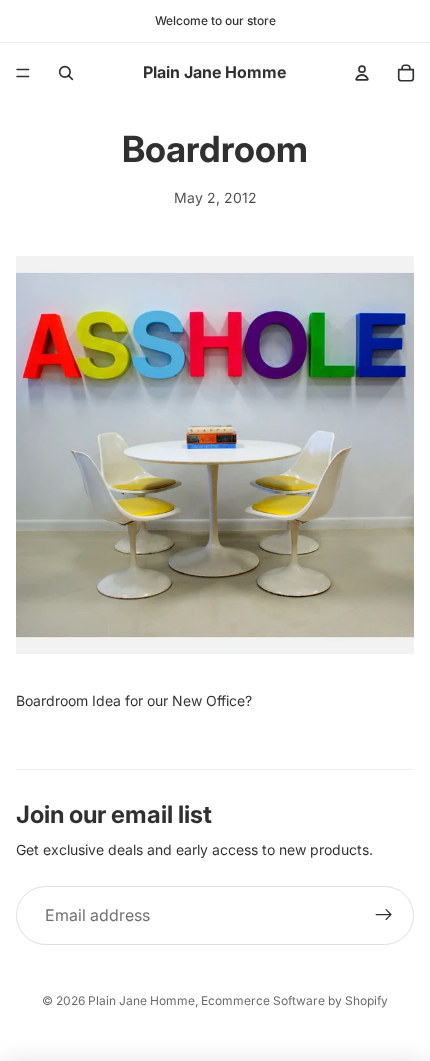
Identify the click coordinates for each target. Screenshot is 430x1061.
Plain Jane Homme (141, 1000)
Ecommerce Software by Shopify (294, 1000)
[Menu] (23, 73)
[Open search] (66, 73)
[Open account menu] (362, 73)
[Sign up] (384, 916)
